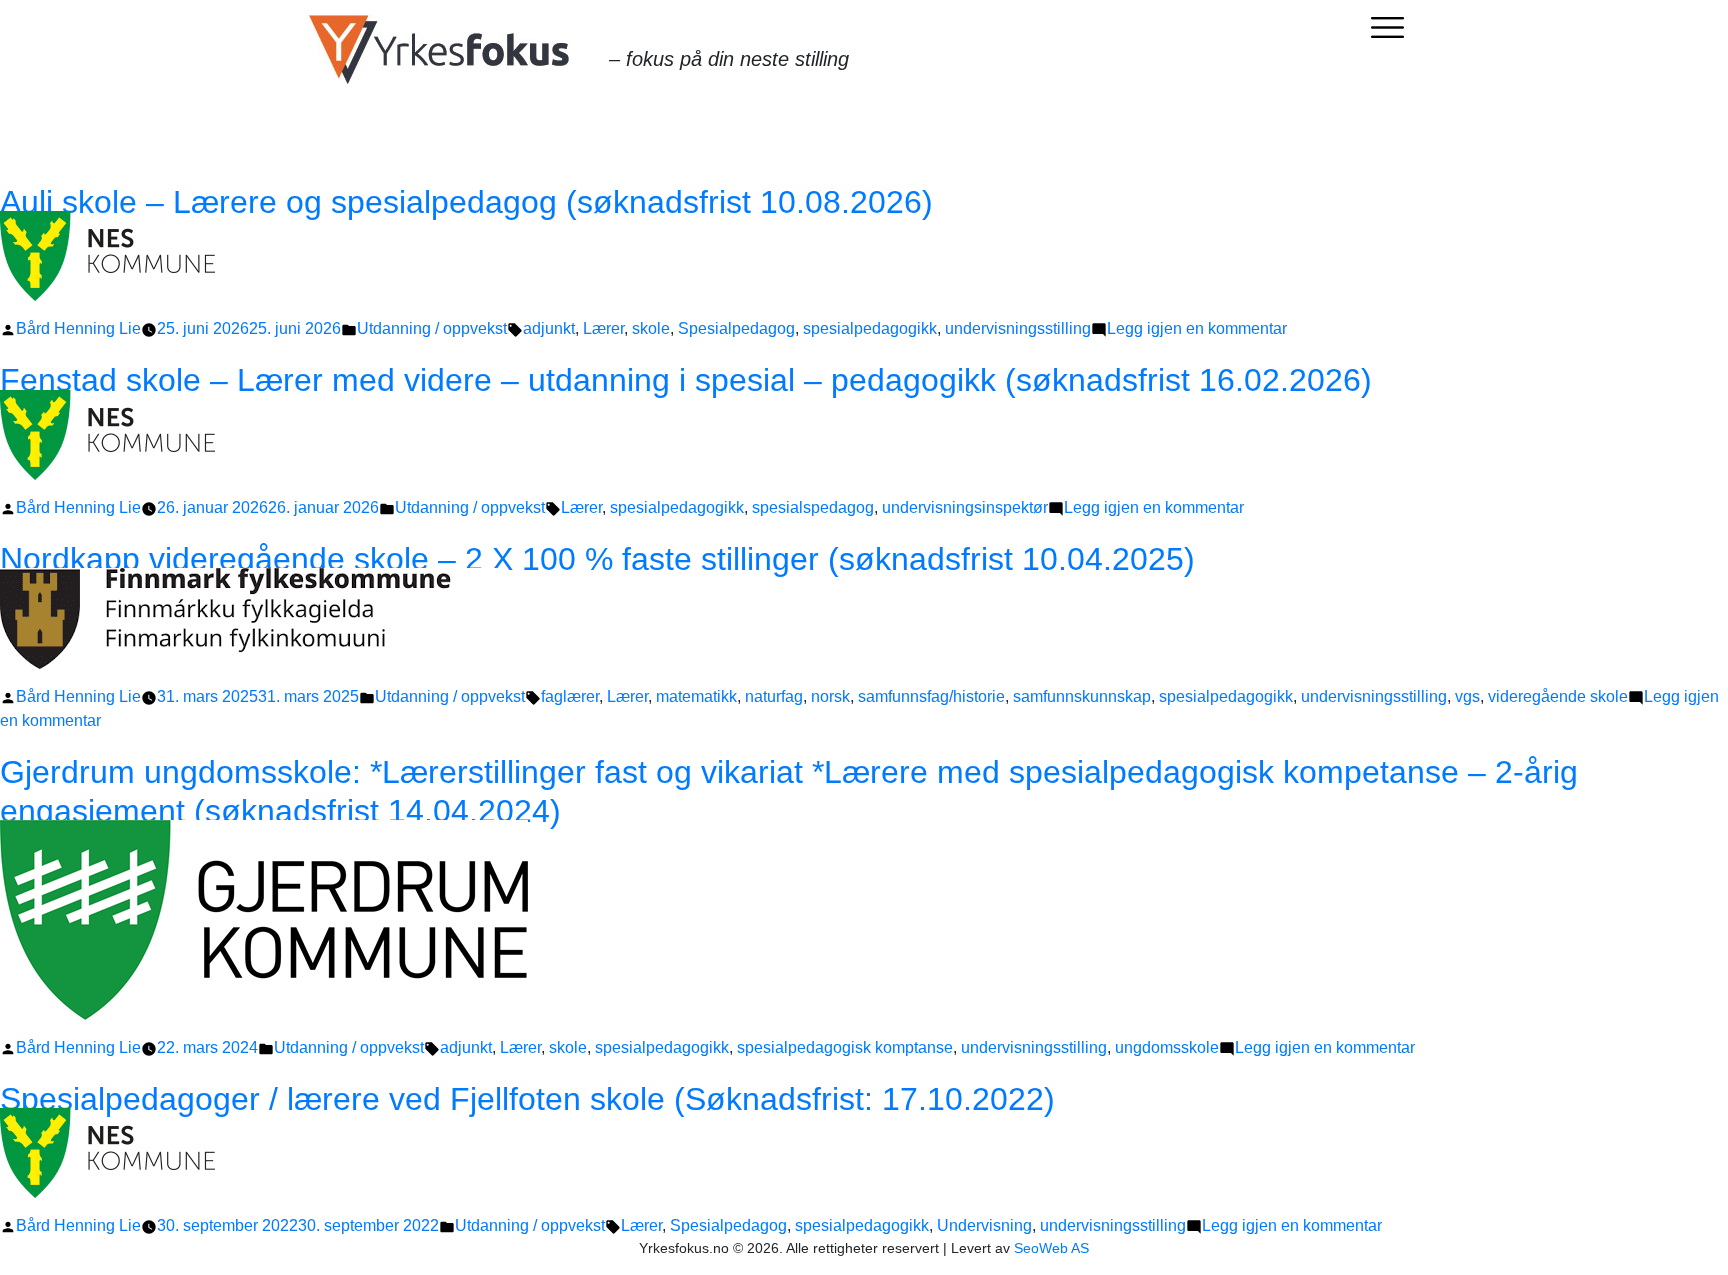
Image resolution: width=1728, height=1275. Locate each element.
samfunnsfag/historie (931, 696)
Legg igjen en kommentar (1197, 328)
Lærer (603, 328)
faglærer (570, 696)
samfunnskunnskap (1082, 696)
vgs (1467, 696)
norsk (830, 696)
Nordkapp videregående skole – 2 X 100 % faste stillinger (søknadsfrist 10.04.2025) (597, 559)
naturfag (774, 696)
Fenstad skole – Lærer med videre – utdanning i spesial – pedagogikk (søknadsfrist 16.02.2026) (686, 380)
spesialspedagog (813, 507)
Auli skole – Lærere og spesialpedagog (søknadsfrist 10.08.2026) (495, 202)
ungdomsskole (1167, 1047)
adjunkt (549, 328)
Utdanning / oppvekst (432, 328)
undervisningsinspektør (965, 507)
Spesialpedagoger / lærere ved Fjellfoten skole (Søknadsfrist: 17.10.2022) (527, 1099)
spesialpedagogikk (870, 328)
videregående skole (1558, 696)
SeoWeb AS (1051, 1248)
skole (651, 328)
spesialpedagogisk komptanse (845, 1047)
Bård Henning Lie (78, 328)
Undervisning (984, 1225)
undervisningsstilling (1018, 328)
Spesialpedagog (736, 328)
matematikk (696, 696)
